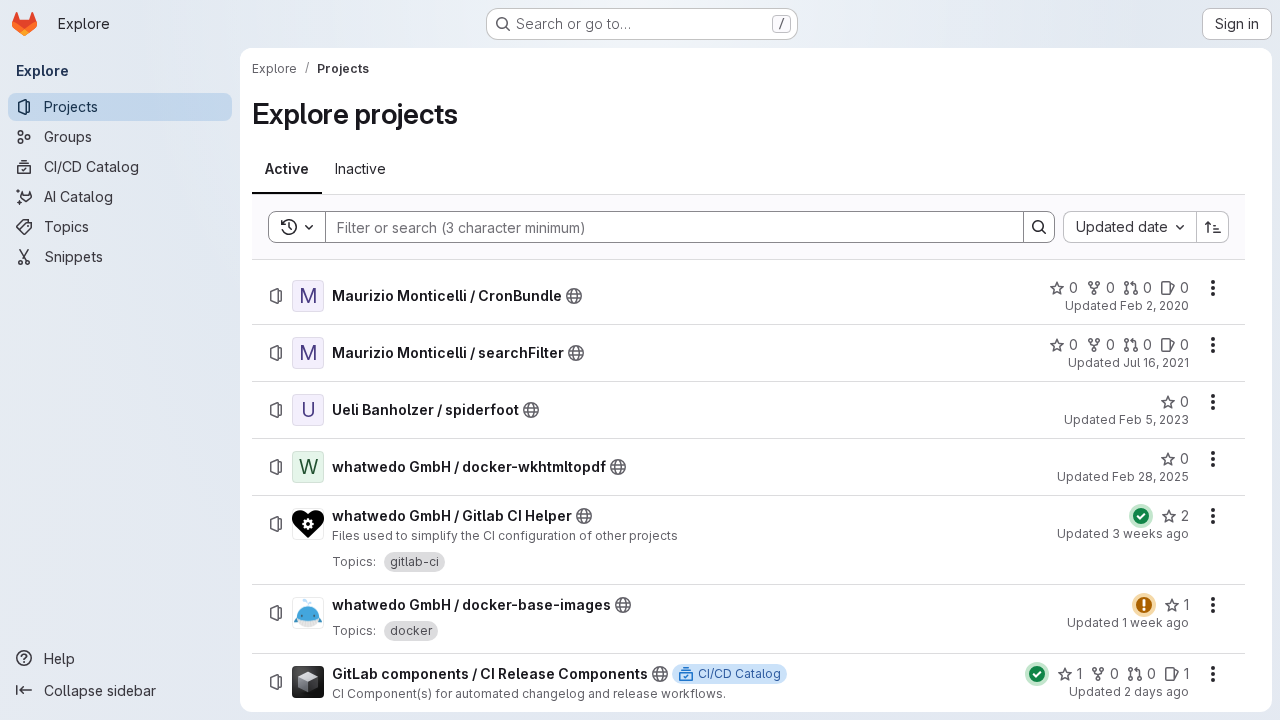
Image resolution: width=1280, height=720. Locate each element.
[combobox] (1129, 227)
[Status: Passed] (1141, 516)
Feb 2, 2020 (1154, 305)
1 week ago (1155, 622)
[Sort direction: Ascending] (1213, 227)
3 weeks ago (1150, 533)
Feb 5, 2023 (1154, 419)
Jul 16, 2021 (1156, 362)
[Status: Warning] (1144, 605)
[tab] (287, 169)
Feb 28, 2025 (1150, 476)
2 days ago (1156, 691)
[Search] (1039, 227)
